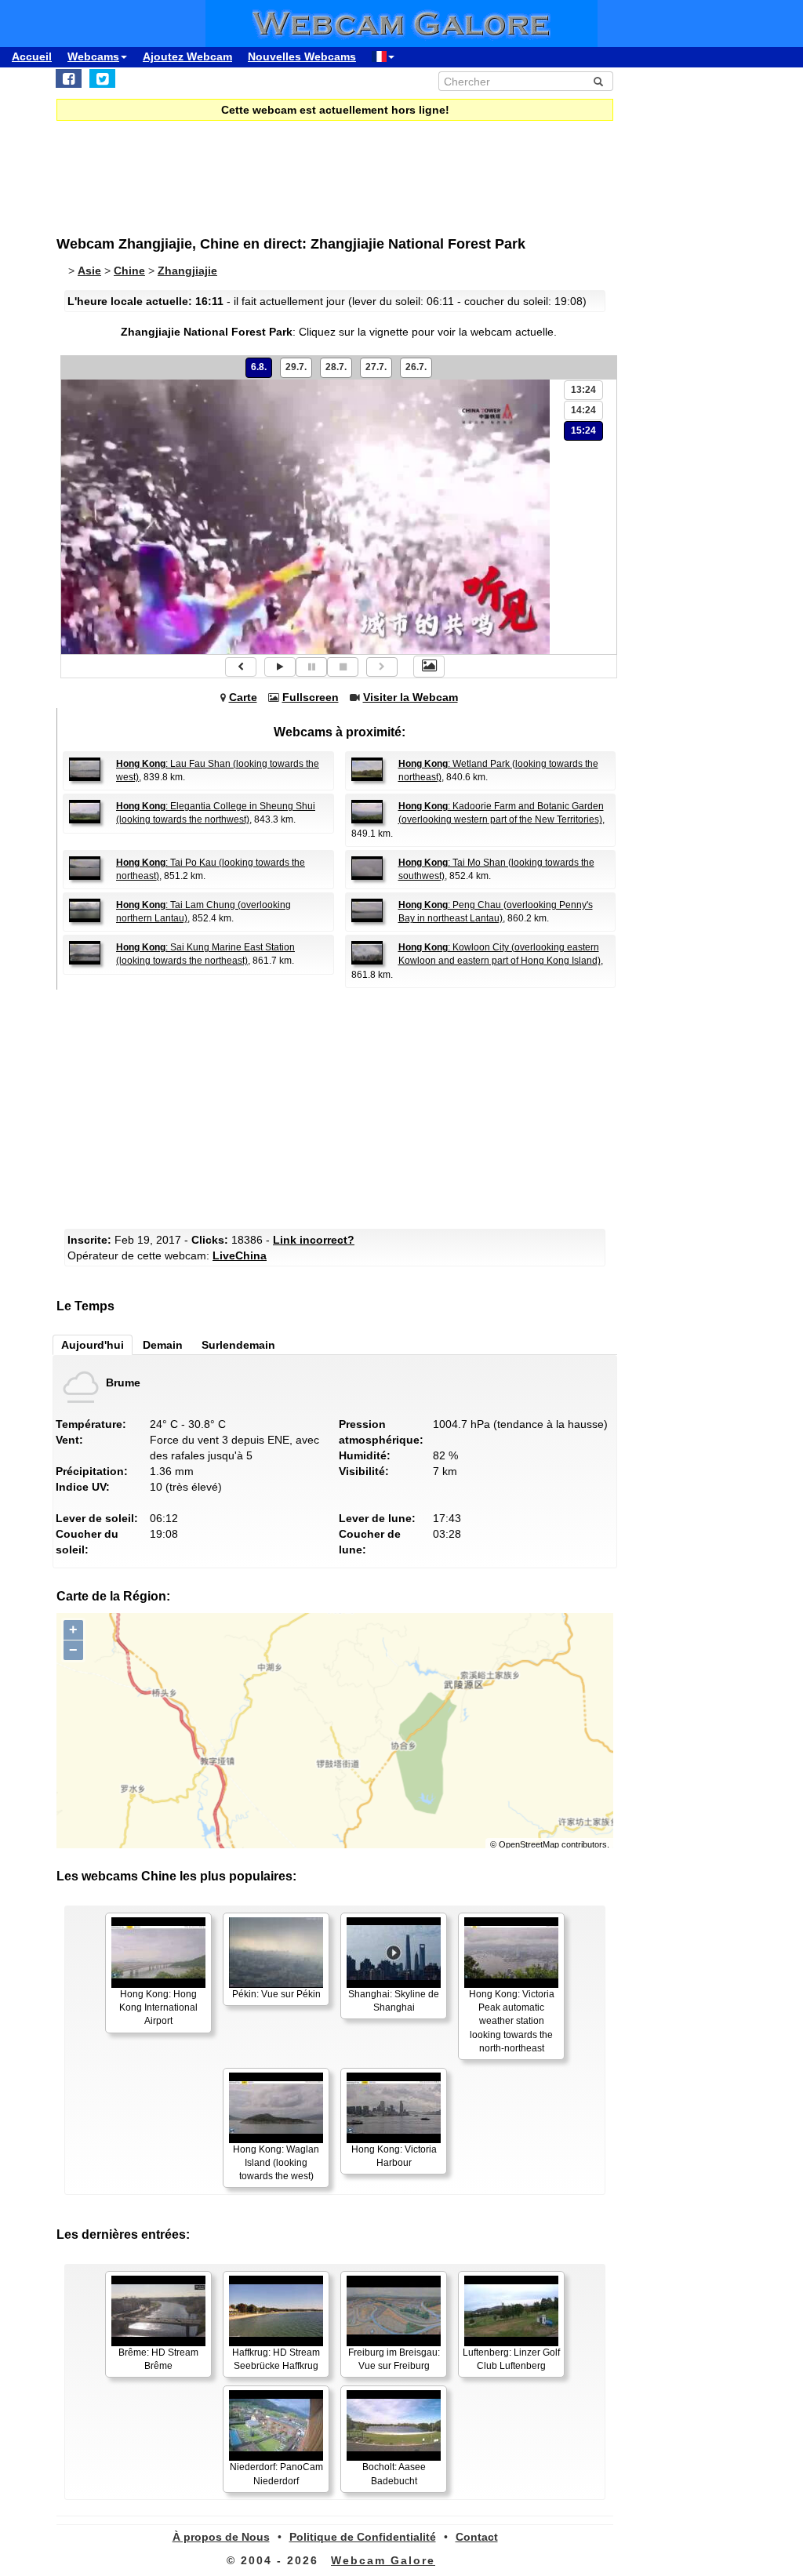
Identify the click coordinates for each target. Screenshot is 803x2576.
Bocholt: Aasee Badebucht (394, 2474)
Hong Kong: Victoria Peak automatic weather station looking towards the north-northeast (512, 2021)
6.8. (259, 367)
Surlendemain (238, 1345)
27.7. (376, 367)
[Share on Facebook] (69, 78)
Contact (477, 2537)
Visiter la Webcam (411, 697)
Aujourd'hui (93, 1345)
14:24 (583, 410)
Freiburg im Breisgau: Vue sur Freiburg (394, 2359)
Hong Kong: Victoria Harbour (394, 2156)
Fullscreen (311, 697)
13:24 (583, 390)
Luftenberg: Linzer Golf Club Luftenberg (511, 2359)
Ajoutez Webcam (187, 56)
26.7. (416, 367)
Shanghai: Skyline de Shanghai (394, 2001)
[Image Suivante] (382, 667)
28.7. (336, 367)
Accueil (32, 56)
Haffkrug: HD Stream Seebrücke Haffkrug (276, 2359)
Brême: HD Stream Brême (158, 2359)
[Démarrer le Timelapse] (280, 667)
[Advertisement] (339, 1107)
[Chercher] (598, 82)
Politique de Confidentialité (363, 2537)
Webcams (93, 56)
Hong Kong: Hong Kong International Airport (158, 2007)
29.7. (296, 367)
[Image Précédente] (241, 667)
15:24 (583, 431)
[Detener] (343, 667)
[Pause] (311, 667)
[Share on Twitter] (102, 78)
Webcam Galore (383, 2560)
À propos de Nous (221, 2537)
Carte (243, 697)
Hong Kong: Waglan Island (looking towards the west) (276, 2163)
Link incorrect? (314, 1240)
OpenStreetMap (529, 1844)
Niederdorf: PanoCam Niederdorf (276, 2474)
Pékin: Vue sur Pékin (276, 1994)
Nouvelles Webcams (302, 56)
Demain (163, 1345)
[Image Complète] (429, 667)
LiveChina (240, 1255)
